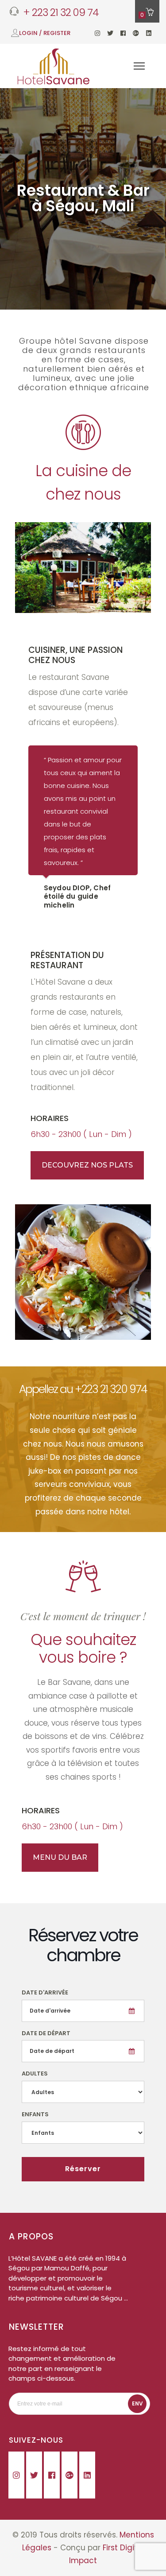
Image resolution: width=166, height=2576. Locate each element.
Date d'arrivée (45, 1992)
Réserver (83, 2169)
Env (137, 2403)
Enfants (35, 2114)
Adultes (35, 2074)
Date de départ (46, 2033)
